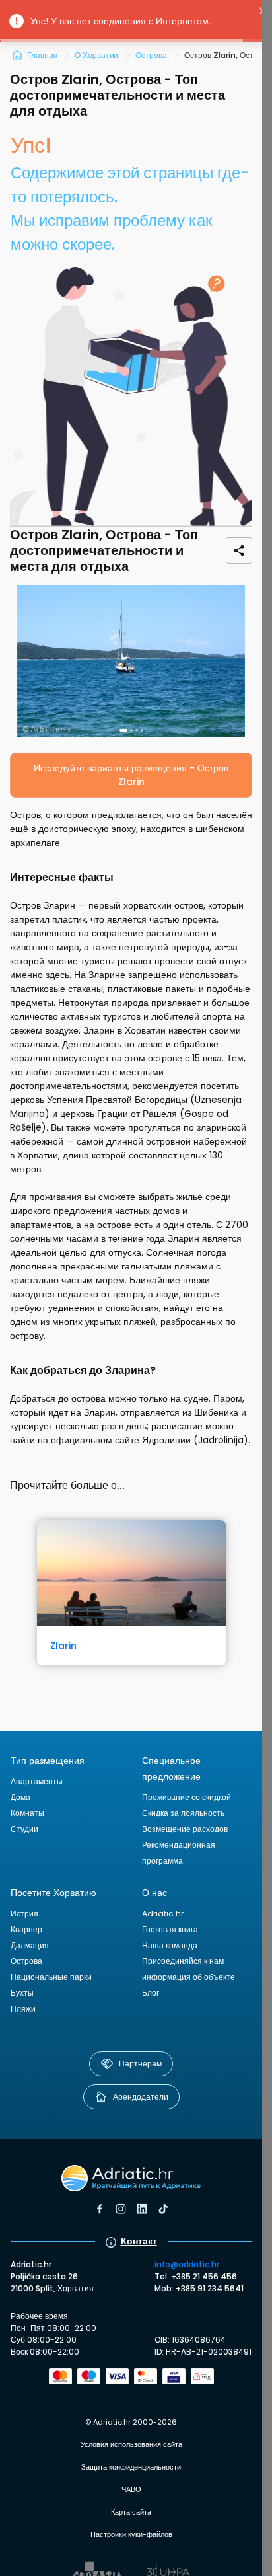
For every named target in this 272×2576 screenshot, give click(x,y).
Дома (20, 1797)
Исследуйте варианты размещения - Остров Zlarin (131, 775)
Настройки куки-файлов (131, 2534)
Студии (24, 1829)
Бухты (22, 1993)
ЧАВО (131, 2489)
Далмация (30, 1945)
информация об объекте (188, 1977)
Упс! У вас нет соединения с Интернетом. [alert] (120, 21)
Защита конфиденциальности (131, 2467)
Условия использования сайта (131, 2444)
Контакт (139, 2241)
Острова (26, 1961)
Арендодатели (141, 2097)
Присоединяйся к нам (183, 1961)
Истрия (24, 1913)
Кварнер (26, 1929)
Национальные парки (51, 1977)
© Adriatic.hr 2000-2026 (131, 2422)
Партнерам (140, 2064)
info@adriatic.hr (187, 2264)
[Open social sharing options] (239, 550)
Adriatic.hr (163, 1913)
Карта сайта (131, 2512)
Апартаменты (37, 1781)
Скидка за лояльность (183, 1813)
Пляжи (23, 2009)
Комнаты (27, 1813)
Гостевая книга (170, 1929)
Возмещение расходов (185, 1829)
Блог (151, 1993)
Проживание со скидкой (187, 1797)
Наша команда (170, 1945)
